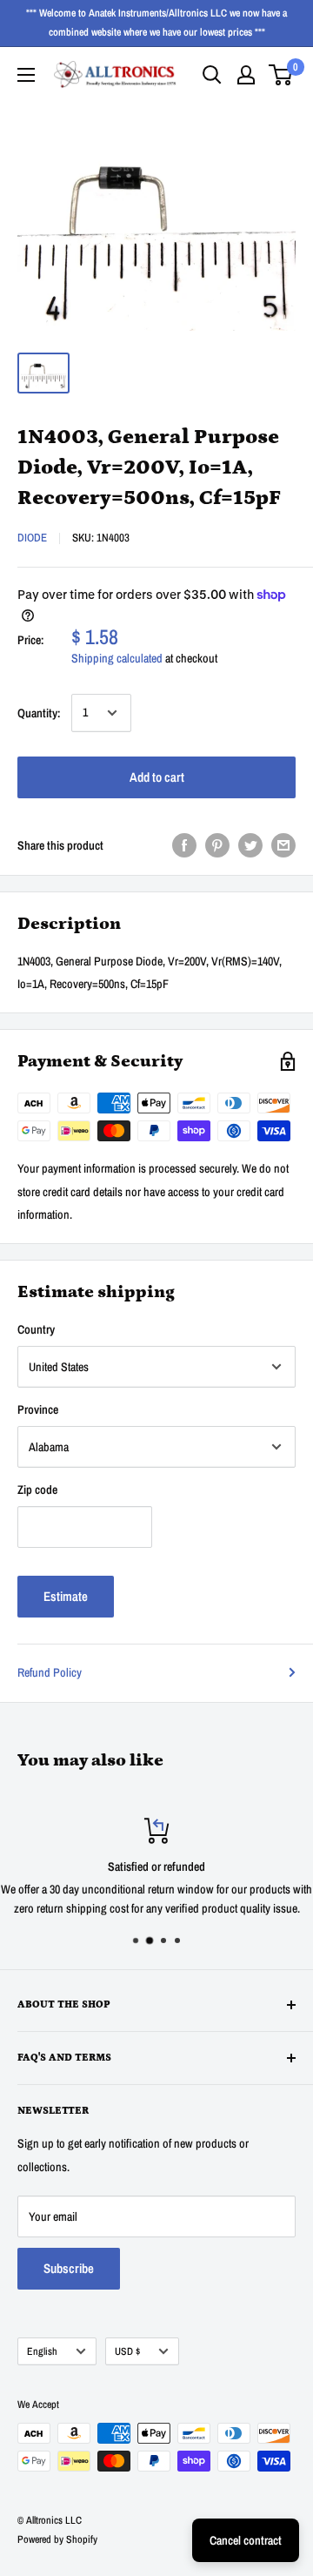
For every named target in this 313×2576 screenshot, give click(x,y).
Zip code (37, 1490)
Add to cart (157, 777)
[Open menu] (26, 75)
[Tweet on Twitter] (250, 845)
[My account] (246, 75)
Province (38, 1409)
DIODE (32, 538)
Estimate (66, 1596)
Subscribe (69, 2268)
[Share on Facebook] (184, 845)
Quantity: (39, 713)
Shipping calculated (117, 658)
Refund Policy (50, 1672)
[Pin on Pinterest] (217, 845)
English (42, 2351)
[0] (281, 75)
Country (36, 1329)
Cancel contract (246, 2540)
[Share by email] (283, 845)
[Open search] (212, 75)
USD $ (127, 2351)
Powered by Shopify (57, 2539)
